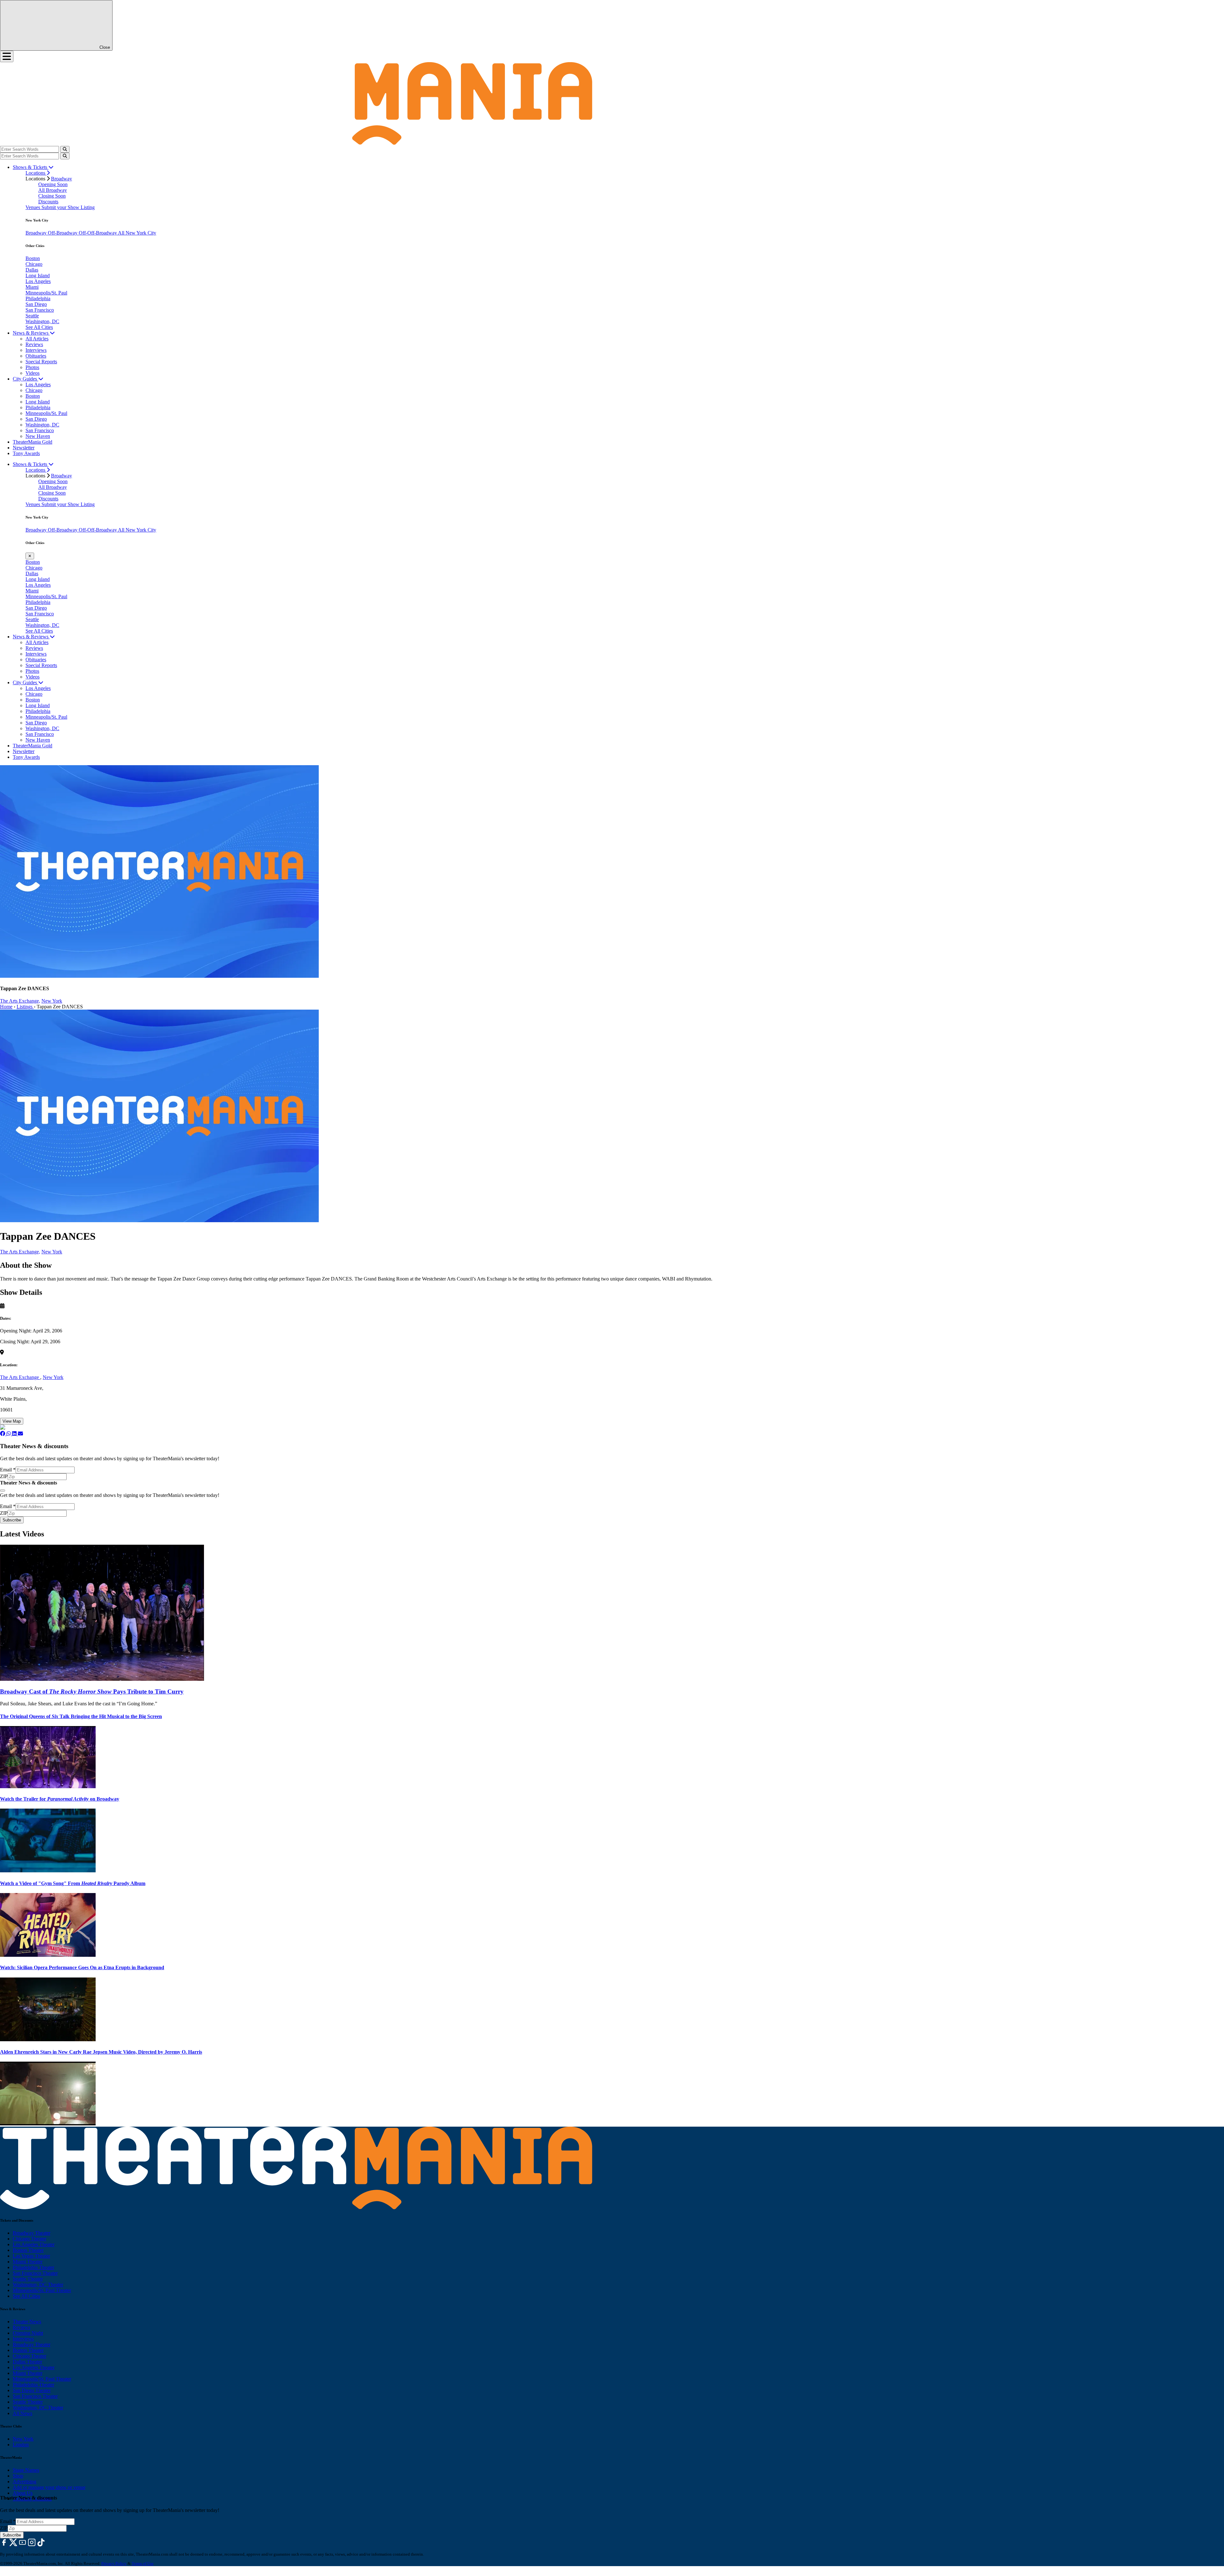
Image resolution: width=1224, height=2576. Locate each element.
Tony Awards (26, 453)
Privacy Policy (114, 2563)
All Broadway (53, 190)
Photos (32, 367)
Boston (33, 258)
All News (22, 2413)
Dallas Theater (27, 2362)
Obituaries (36, 356)
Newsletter (24, 448)
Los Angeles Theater (34, 2244)
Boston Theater (28, 2250)
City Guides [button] (25, 379)
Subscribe (12, 1520)
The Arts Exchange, (20, 1001)
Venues (33, 207)
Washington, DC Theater (38, 2285)
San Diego (36, 304)
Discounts (48, 202)
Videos (33, 373)
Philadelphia (38, 298)
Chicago (34, 264)
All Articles (37, 339)
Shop (18, 2476)
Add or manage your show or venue (49, 2487)
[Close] (3, 1491)
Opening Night (28, 2333)
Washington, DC (42, 321)
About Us (23, 2493)
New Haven (38, 436)
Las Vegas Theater (31, 2256)
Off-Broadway (63, 233)
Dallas (32, 270)
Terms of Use (143, 2563)
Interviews (36, 350)
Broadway (62, 179)
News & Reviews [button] (31, 333)
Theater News (27, 2322)
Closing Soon (52, 196)
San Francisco (40, 310)
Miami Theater (28, 2262)
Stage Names (26, 2470)
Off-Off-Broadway (98, 233)
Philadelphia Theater (33, 2267)
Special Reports (41, 362)
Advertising (25, 2482)
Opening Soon (53, 184)
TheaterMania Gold (33, 442)
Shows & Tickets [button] (31, 167)
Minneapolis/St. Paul (46, 293)
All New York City (137, 233)
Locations (36, 173)
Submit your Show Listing (68, 207)
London (21, 2445)
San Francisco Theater (35, 2273)
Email (8, 1470)
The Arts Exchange (20, 1377)
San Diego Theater (32, 2390)
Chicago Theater (29, 2239)
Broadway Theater (32, 2233)
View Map (12, 1421)
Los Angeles (38, 281)
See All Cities (39, 327)
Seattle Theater (28, 2279)
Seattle (32, 316)
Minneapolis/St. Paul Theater (42, 2290)
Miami (32, 287)
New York (52, 1001)
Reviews (34, 344)
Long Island (38, 276)
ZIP (4, 1476)
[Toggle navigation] (7, 56)
